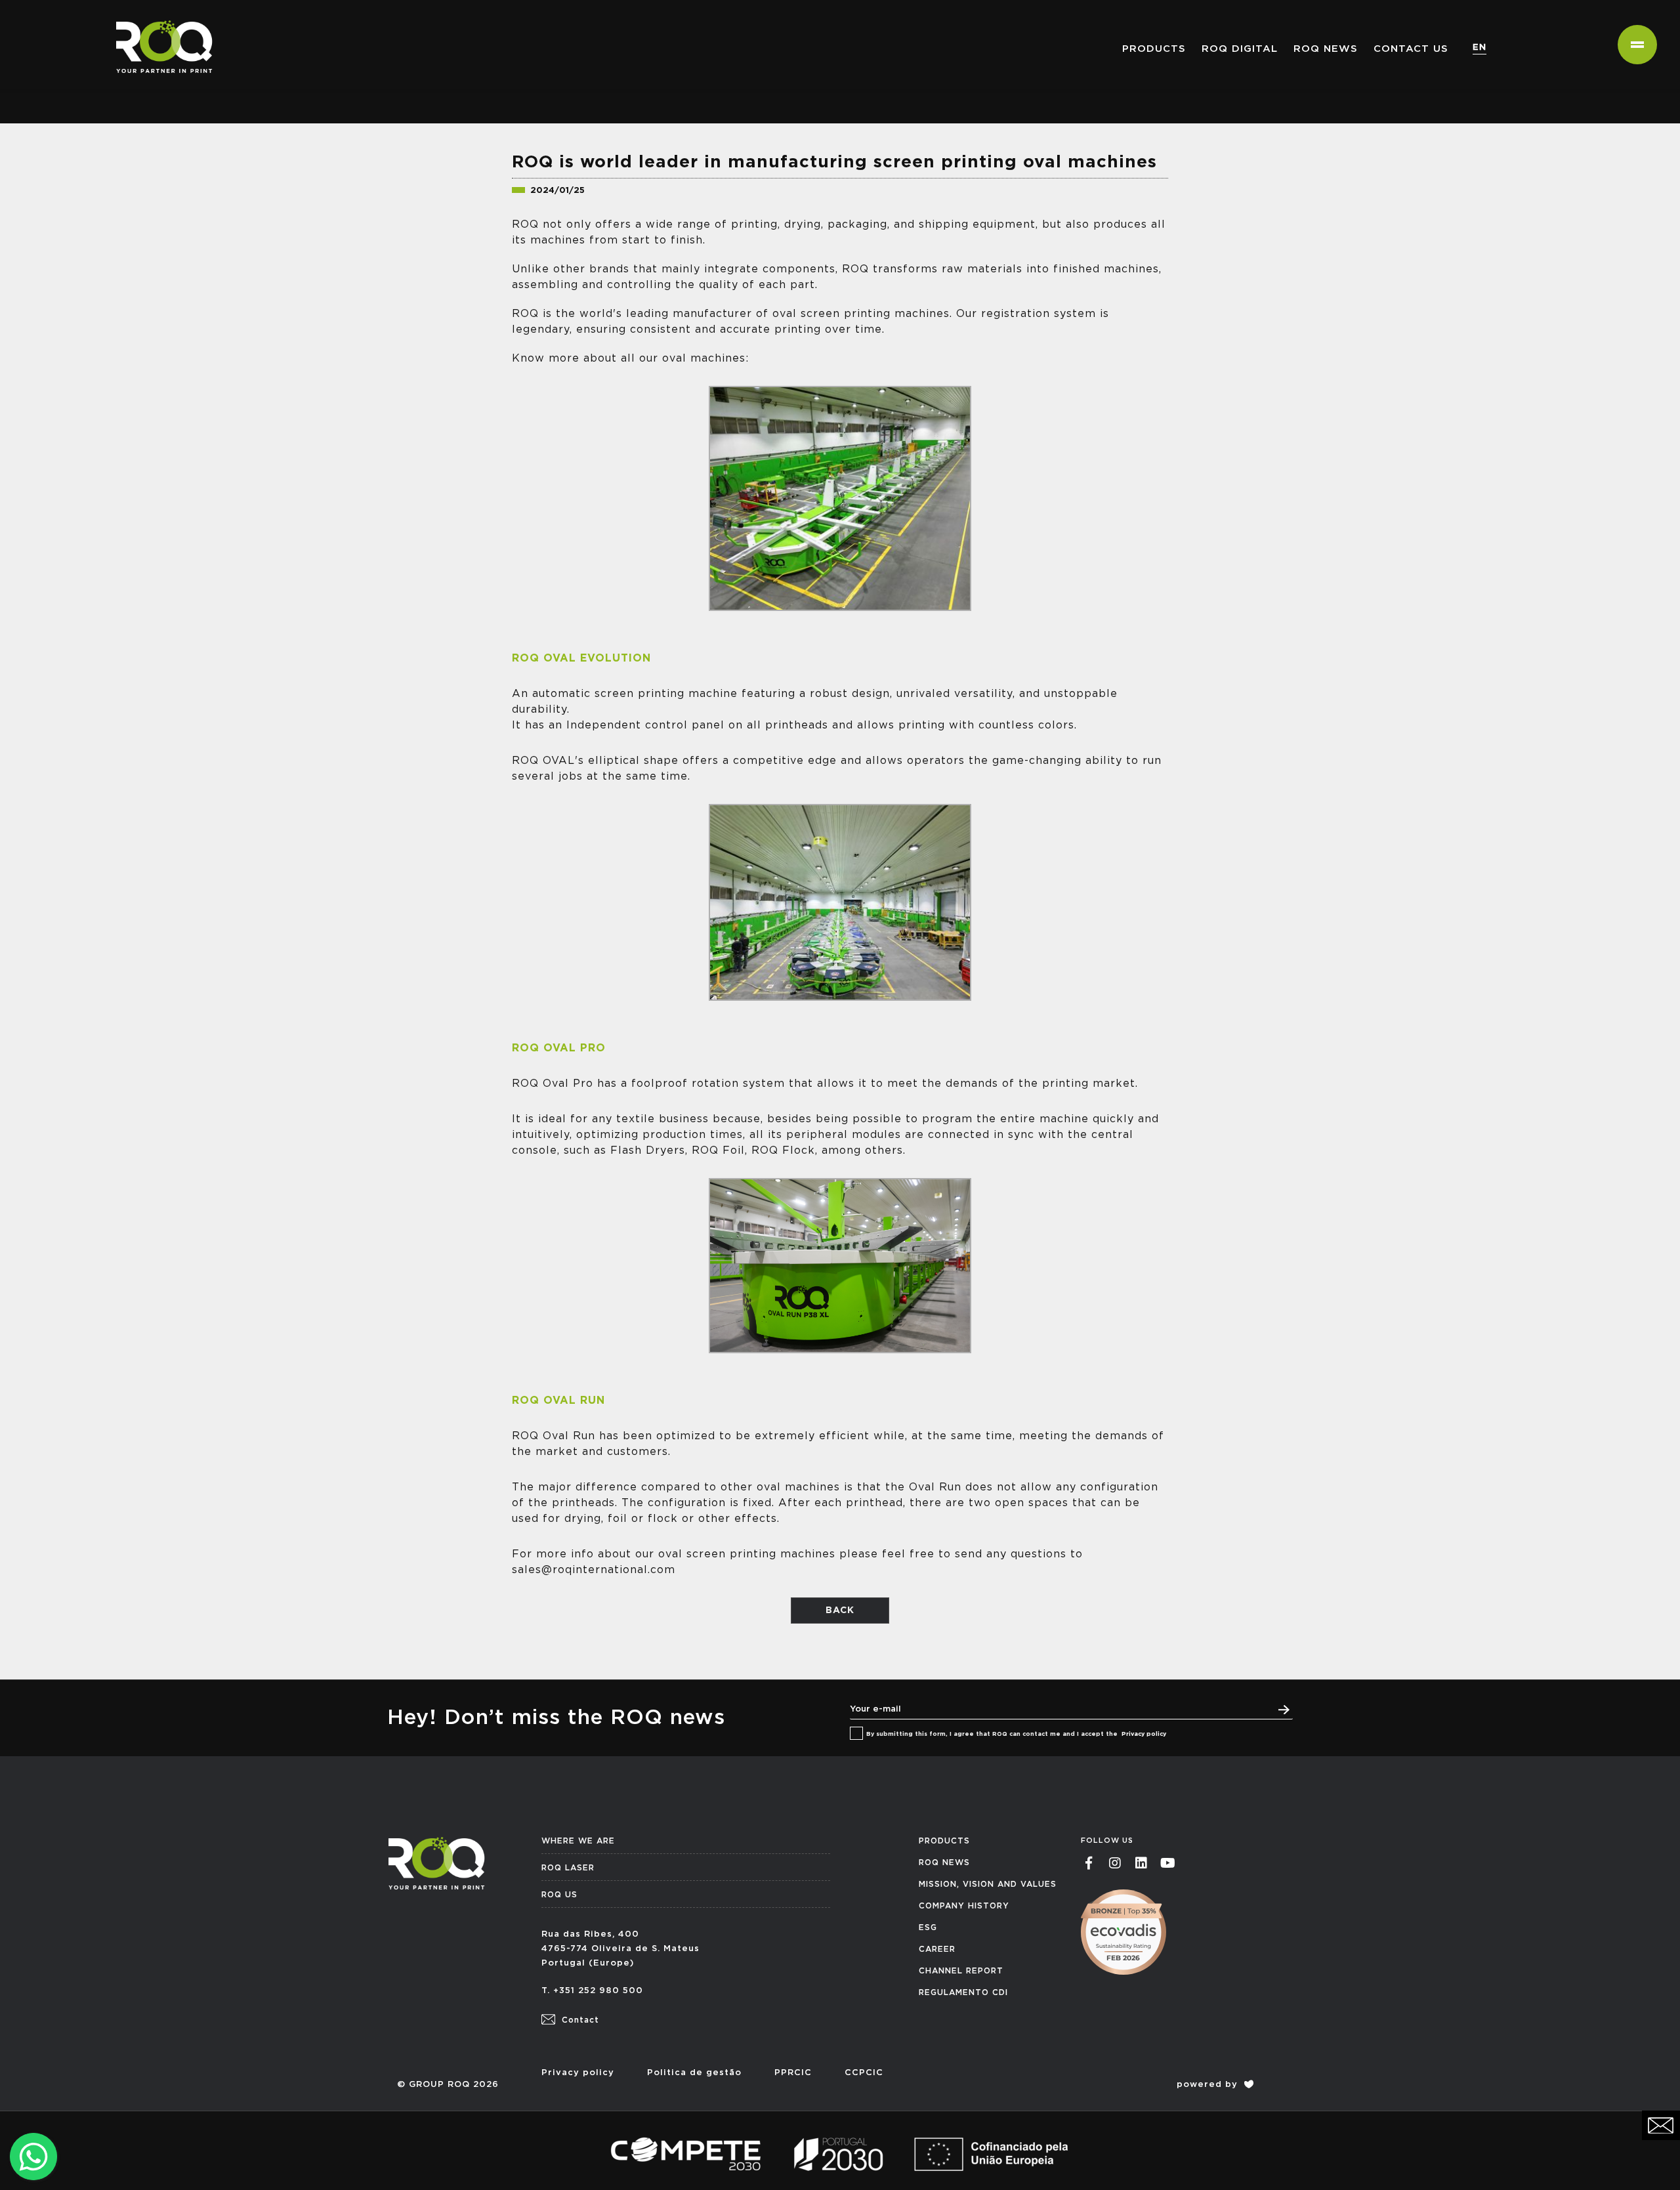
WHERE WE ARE (578, 1841)
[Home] (159, 16)
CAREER (937, 1949)
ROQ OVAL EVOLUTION (581, 658)
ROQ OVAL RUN (558, 1400)
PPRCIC (793, 2073)
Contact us (1411, 49)
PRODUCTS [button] (1154, 49)
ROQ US (559, 1895)
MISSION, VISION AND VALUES (988, 1884)
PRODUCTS (944, 1841)
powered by (1209, 2085)
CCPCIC (864, 2073)
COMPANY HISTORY (964, 1906)
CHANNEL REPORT (961, 1971)
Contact (579, 2020)
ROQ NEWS (1326, 49)
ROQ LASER (568, 1868)
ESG (928, 1927)
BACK (840, 1611)
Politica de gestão (694, 2073)
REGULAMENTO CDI (963, 1992)
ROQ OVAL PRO (559, 1048)
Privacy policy (1144, 1734)
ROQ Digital (1240, 49)
